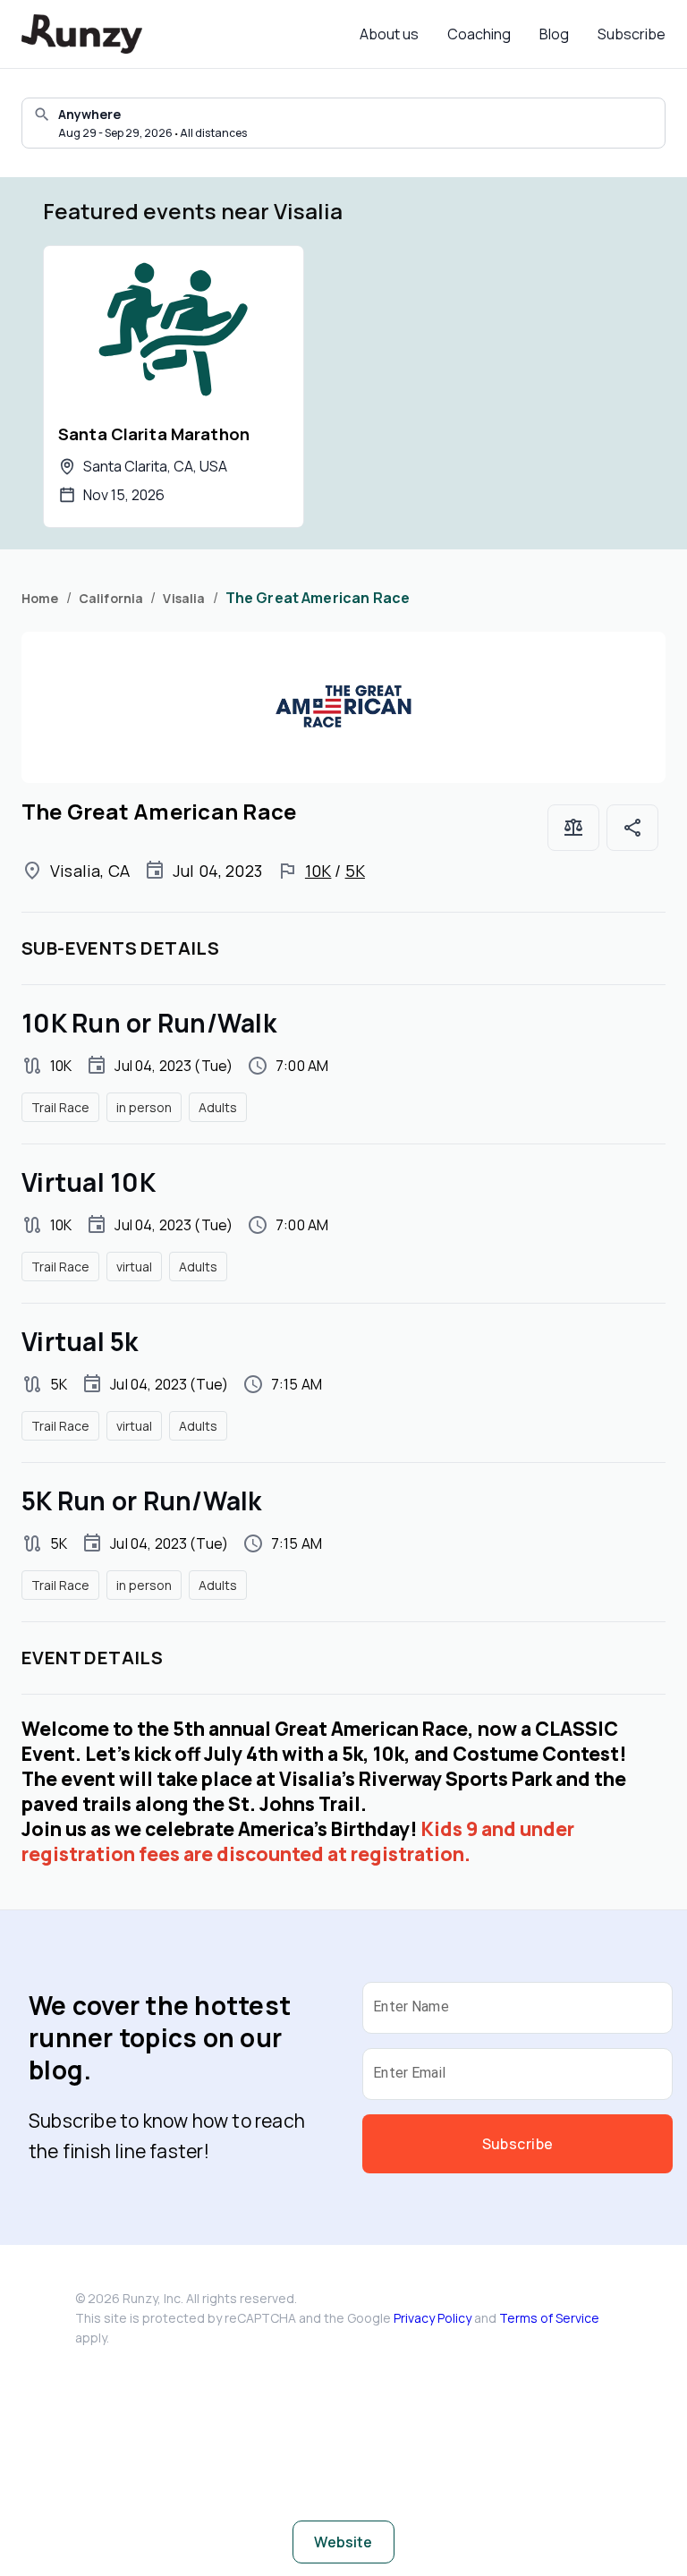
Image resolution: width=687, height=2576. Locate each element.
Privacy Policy (433, 2318)
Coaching (479, 34)
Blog (554, 34)
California (111, 598)
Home (40, 598)
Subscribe (632, 34)
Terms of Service (549, 2318)
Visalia (184, 598)
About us (389, 34)
